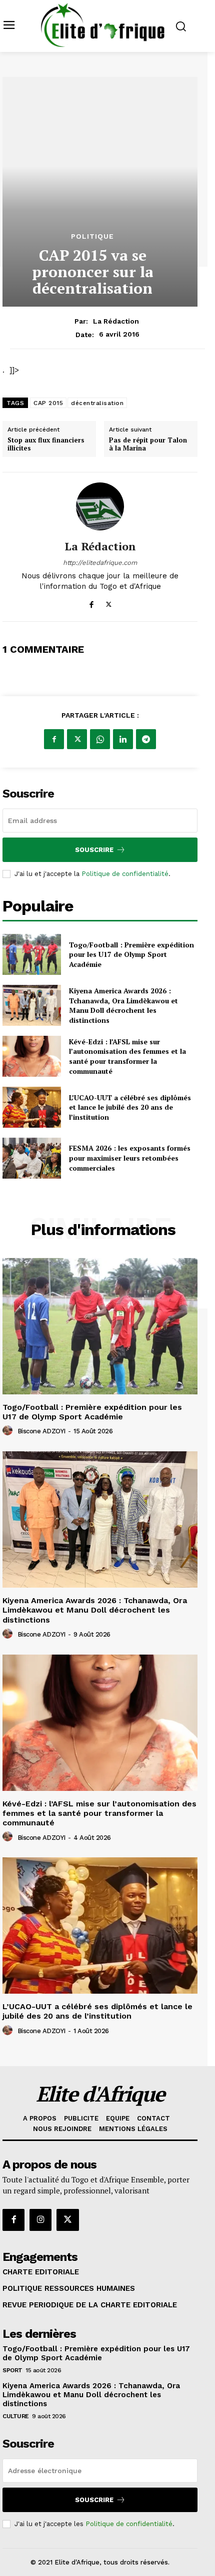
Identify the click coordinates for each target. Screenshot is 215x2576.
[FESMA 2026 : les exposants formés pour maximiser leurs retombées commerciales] (32, 1158)
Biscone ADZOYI (41, 1431)
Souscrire (94, 850)
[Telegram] (146, 739)
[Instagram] (40, 2220)
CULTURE (16, 2416)
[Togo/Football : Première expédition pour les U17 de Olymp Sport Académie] (32, 954)
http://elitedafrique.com (100, 563)
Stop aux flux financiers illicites (46, 444)
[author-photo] (9, 1431)
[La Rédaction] (100, 506)
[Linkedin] (123, 739)
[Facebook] (91, 603)
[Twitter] (109, 603)
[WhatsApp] (100, 739)
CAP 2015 (48, 403)
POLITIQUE (92, 236)
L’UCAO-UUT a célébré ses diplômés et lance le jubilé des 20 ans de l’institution (130, 1107)
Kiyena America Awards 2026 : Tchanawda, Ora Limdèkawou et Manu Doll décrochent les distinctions (123, 1005)
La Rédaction (116, 321)
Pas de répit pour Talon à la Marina (148, 444)
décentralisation (97, 403)
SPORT (12, 2370)
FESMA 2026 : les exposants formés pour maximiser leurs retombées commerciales (130, 1158)
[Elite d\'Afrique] (103, 25)
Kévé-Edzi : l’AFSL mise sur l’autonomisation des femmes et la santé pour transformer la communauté (127, 1056)
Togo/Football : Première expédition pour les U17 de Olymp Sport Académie (131, 954)
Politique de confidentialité (125, 874)
